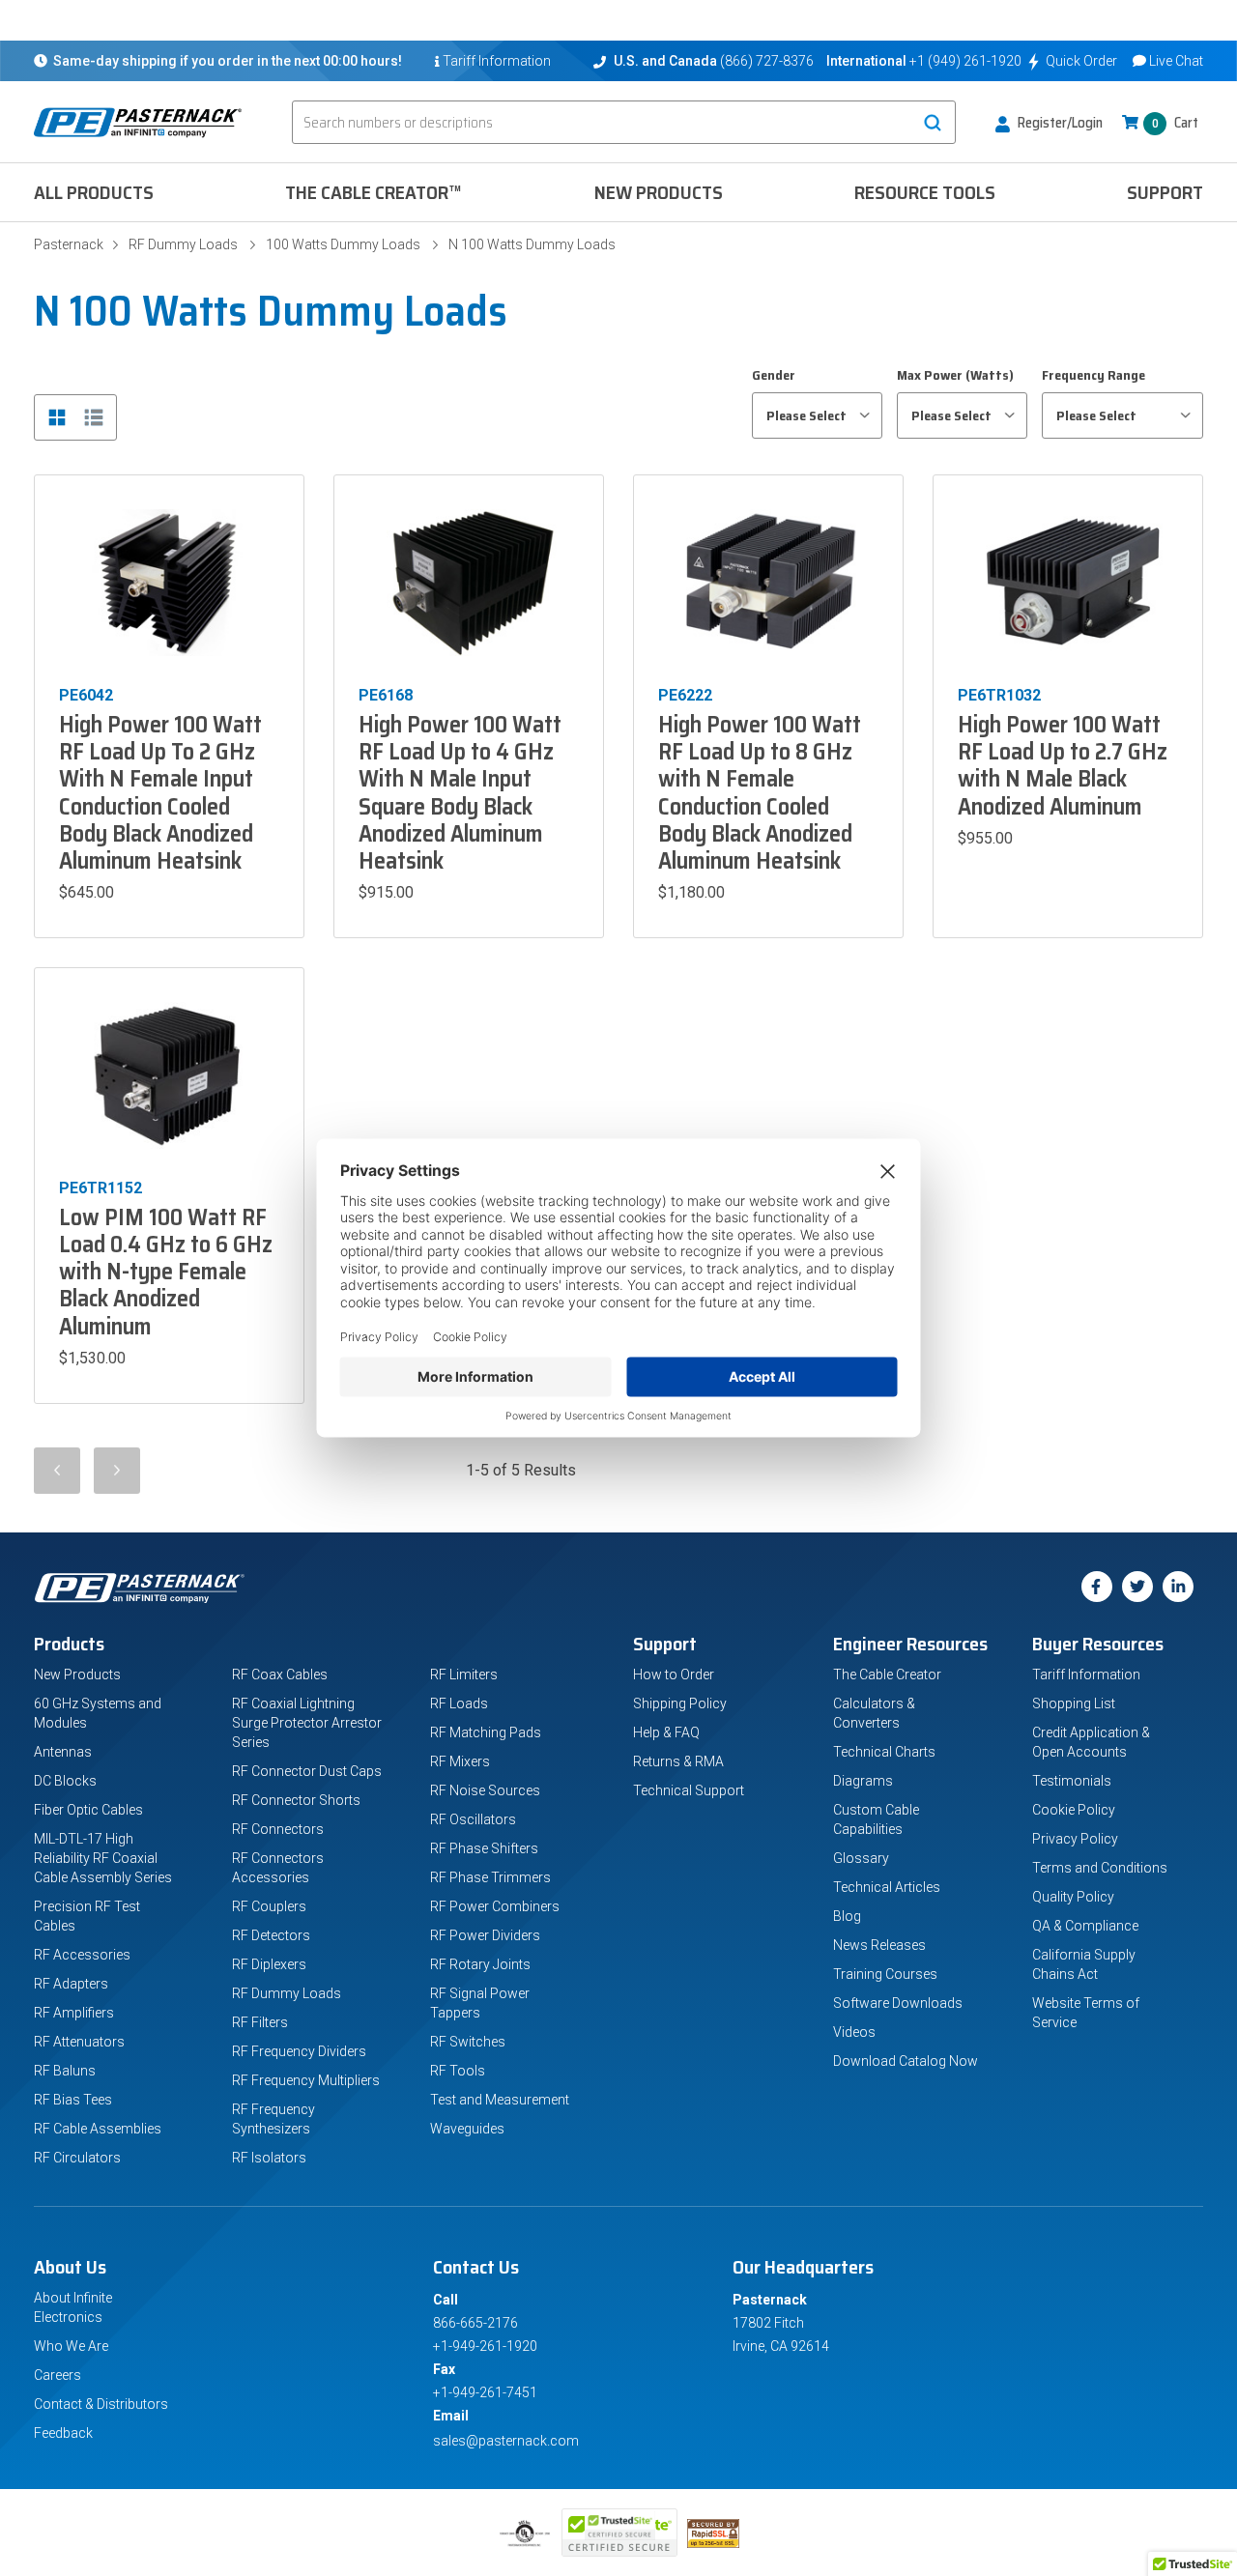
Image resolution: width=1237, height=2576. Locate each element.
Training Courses (885, 1974)
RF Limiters (464, 1674)
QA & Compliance (1085, 1926)
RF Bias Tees (73, 2100)
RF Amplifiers (74, 2013)
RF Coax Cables (280, 1674)
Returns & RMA (678, 1761)
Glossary (861, 1858)
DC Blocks (65, 1781)
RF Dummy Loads (183, 244)
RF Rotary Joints (480, 1964)
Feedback (63, 2433)
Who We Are (71, 2346)
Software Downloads (898, 2003)
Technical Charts (884, 1752)
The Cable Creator (887, 1674)
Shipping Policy (680, 1703)
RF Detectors (271, 1935)
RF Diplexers (269, 1964)
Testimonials (1072, 1781)
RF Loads (459, 1703)
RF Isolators (269, 2158)
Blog (847, 1916)
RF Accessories (82, 1955)
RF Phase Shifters (484, 1848)
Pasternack (69, 244)
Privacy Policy (1075, 1839)
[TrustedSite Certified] (619, 2533)
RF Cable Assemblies (98, 2129)
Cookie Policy (1074, 1810)
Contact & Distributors (101, 2404)
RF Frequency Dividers (299, 2051)
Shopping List (1074, 1703)
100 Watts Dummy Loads (343, 244)
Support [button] (1165, 192)
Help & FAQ (666, 1732)
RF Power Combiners (495, 1906)
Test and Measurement (500, 2100)
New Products (659, 192)
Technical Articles (887, 1887)
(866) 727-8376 (767, 61)
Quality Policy (1073, 1897)
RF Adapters (71, 1984)
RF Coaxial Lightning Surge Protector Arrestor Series (307, 1723)
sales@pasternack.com (506, 2441)
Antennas (63, 1752)
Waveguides (467, 2129)
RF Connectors (278, 1829)
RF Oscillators (473, 1819)
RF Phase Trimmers (490, 1877)
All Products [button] (94, 192)
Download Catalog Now (906, 2061)
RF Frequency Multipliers (306, 2080)
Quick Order (1081, 61)
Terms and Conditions (1100, 1868)
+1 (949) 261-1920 (965, 61)
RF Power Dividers (485, 1935)
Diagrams (863, 1781)
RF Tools (458, 2071)
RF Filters (260, 2022)
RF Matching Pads (486, 1732)
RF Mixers (460, 1761)
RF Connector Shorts (296, 1800)
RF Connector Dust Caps (307, 1771)
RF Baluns (65, 2071)
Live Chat (1176, 61)
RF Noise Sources (485, 1790)
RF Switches (468, 2042)
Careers (58, 2375)
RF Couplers (269, 1906)
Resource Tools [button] (925, 192)
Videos (854, 2032)
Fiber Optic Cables (88, 1810)
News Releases (879, 1945)
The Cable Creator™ (374, 192)
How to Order (674, 1674)
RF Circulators (77, 2158)
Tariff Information (1086, 1674)
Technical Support (689, 1790)
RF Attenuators (79, 2042)
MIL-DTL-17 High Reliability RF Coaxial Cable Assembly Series (103, 1858)
